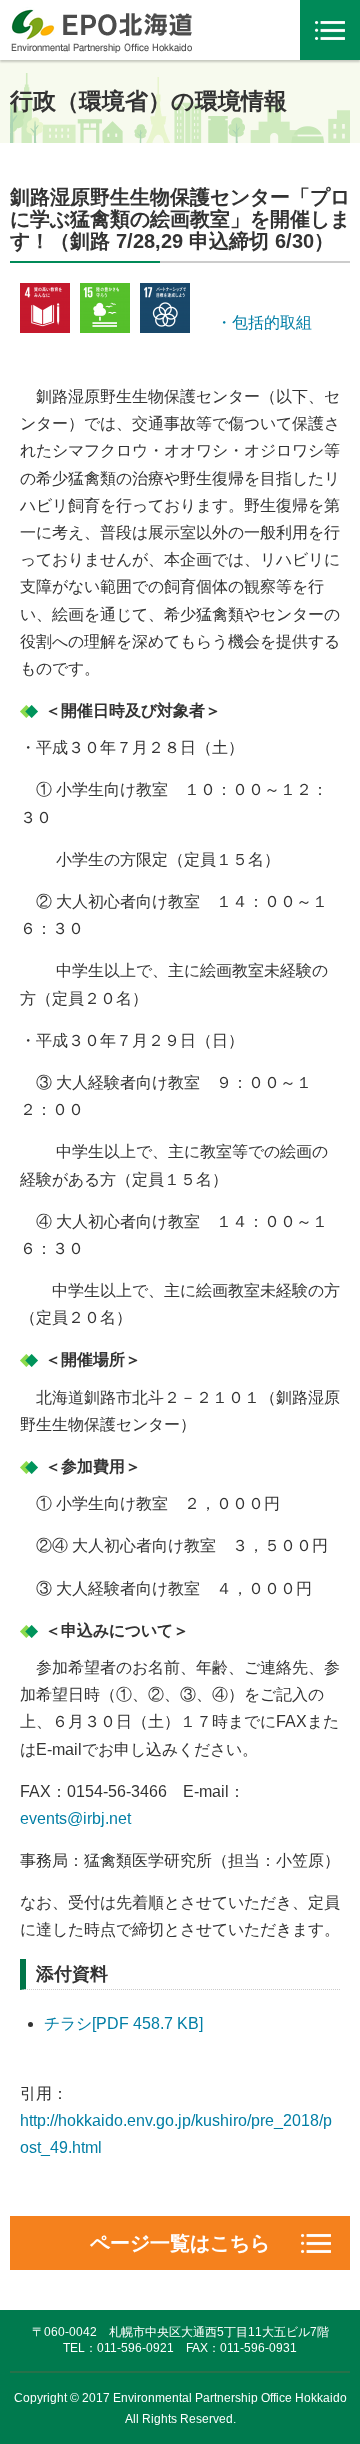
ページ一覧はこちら (180, 2243)
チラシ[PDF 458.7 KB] (123, 2023)
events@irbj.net (75, 1818)
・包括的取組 (256, 322)
